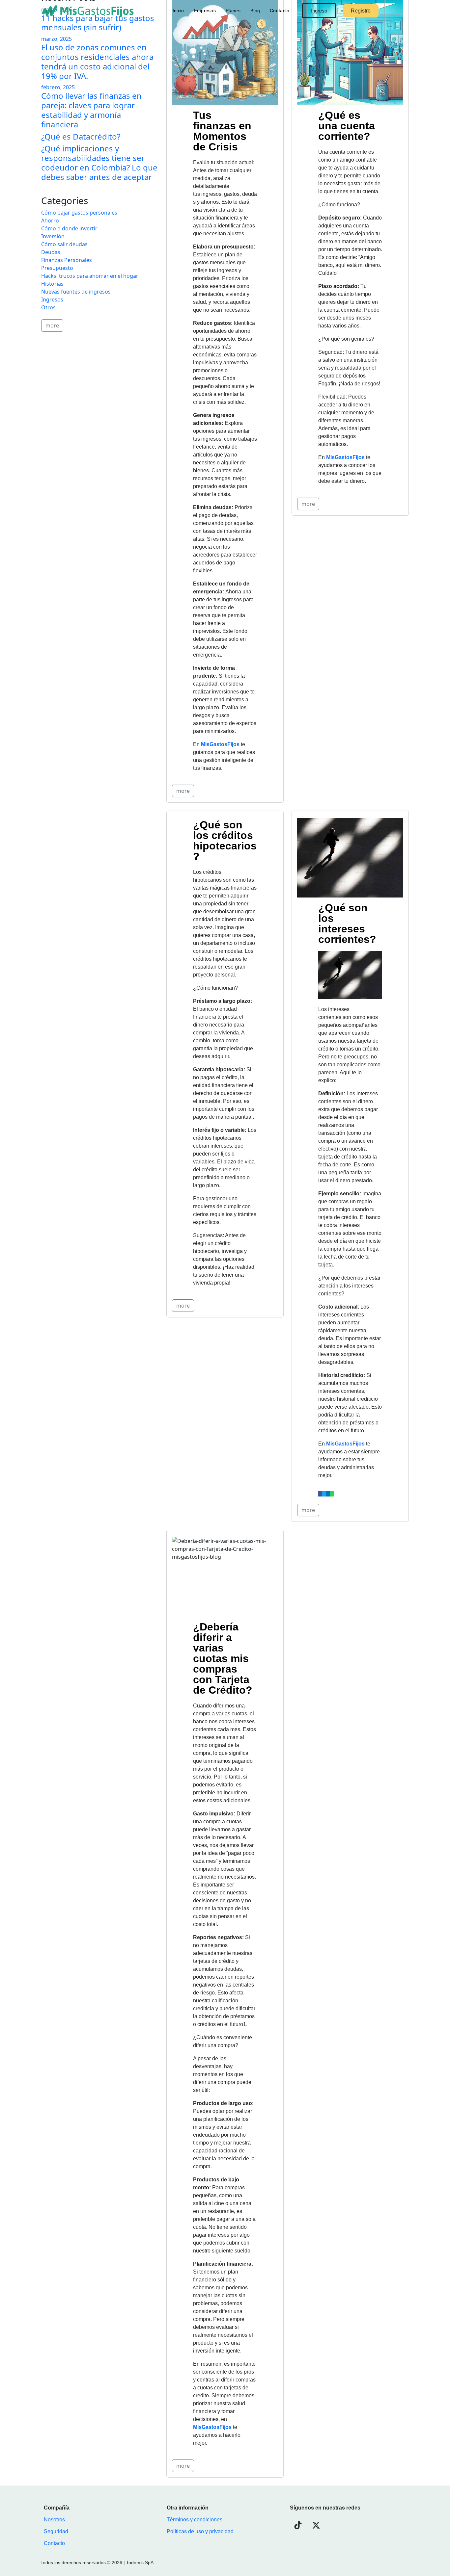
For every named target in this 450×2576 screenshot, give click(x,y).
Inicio (178, 11)
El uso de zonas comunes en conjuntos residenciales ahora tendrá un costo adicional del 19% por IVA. (97, 61)
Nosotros (54, 2520)
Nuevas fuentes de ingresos (76, 292)
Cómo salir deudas (64, 244)
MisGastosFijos (212, 2427)
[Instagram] (334, 2525)
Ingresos (52, 299)
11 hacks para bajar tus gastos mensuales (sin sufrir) (98, 23)
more (183, 791)
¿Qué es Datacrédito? (81, 136)
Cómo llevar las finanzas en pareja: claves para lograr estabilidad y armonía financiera (91, 110)
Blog (255, 11)
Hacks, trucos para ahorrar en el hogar (90, 276)
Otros (48, 307)
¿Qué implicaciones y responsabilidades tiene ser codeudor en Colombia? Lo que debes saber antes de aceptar (99, 162)
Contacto (280, 11)
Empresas (205, 11)
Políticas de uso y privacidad (200, 2531)
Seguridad (56, 2531)
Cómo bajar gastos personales (79, 213)
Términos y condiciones (195, 2520)
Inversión (53, 236)
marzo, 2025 (56, 39)
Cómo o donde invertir (69, 228)
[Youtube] (352, 2525)
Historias (52, 284)
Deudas (51, 252)
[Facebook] (371, 2525)
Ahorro (50, 221)
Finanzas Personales (67, 260)
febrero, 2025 (58, 87)
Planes (233, 11)
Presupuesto (57, 268)
